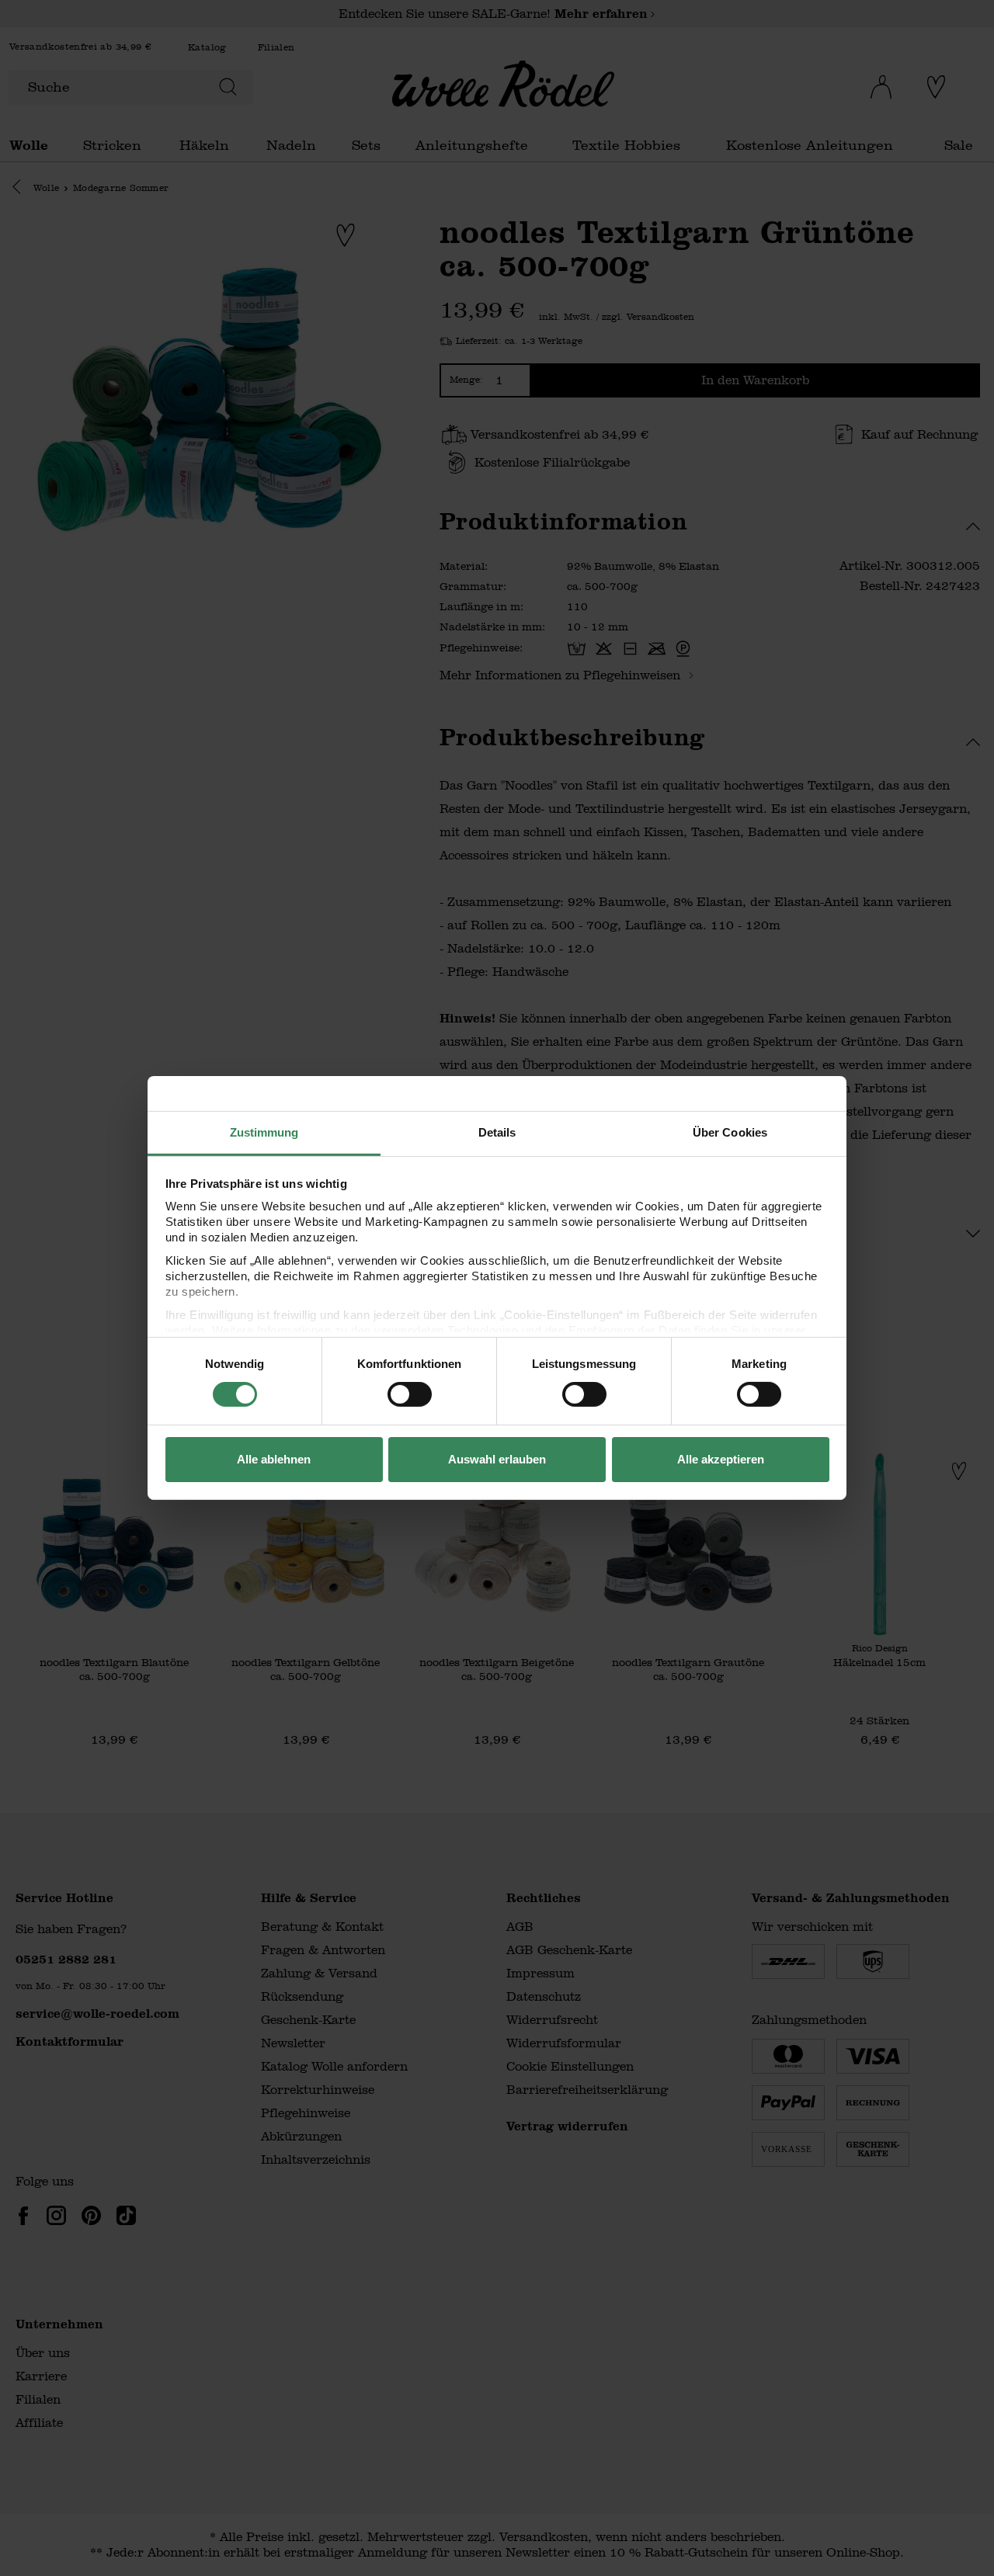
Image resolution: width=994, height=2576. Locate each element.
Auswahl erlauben (497, 1459)
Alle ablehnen (274, 1459)
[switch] (410, 1394)
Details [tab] (497, 1132)
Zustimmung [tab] (264, 1132)
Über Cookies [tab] (730, 1132)
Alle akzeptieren (721, 1459)
